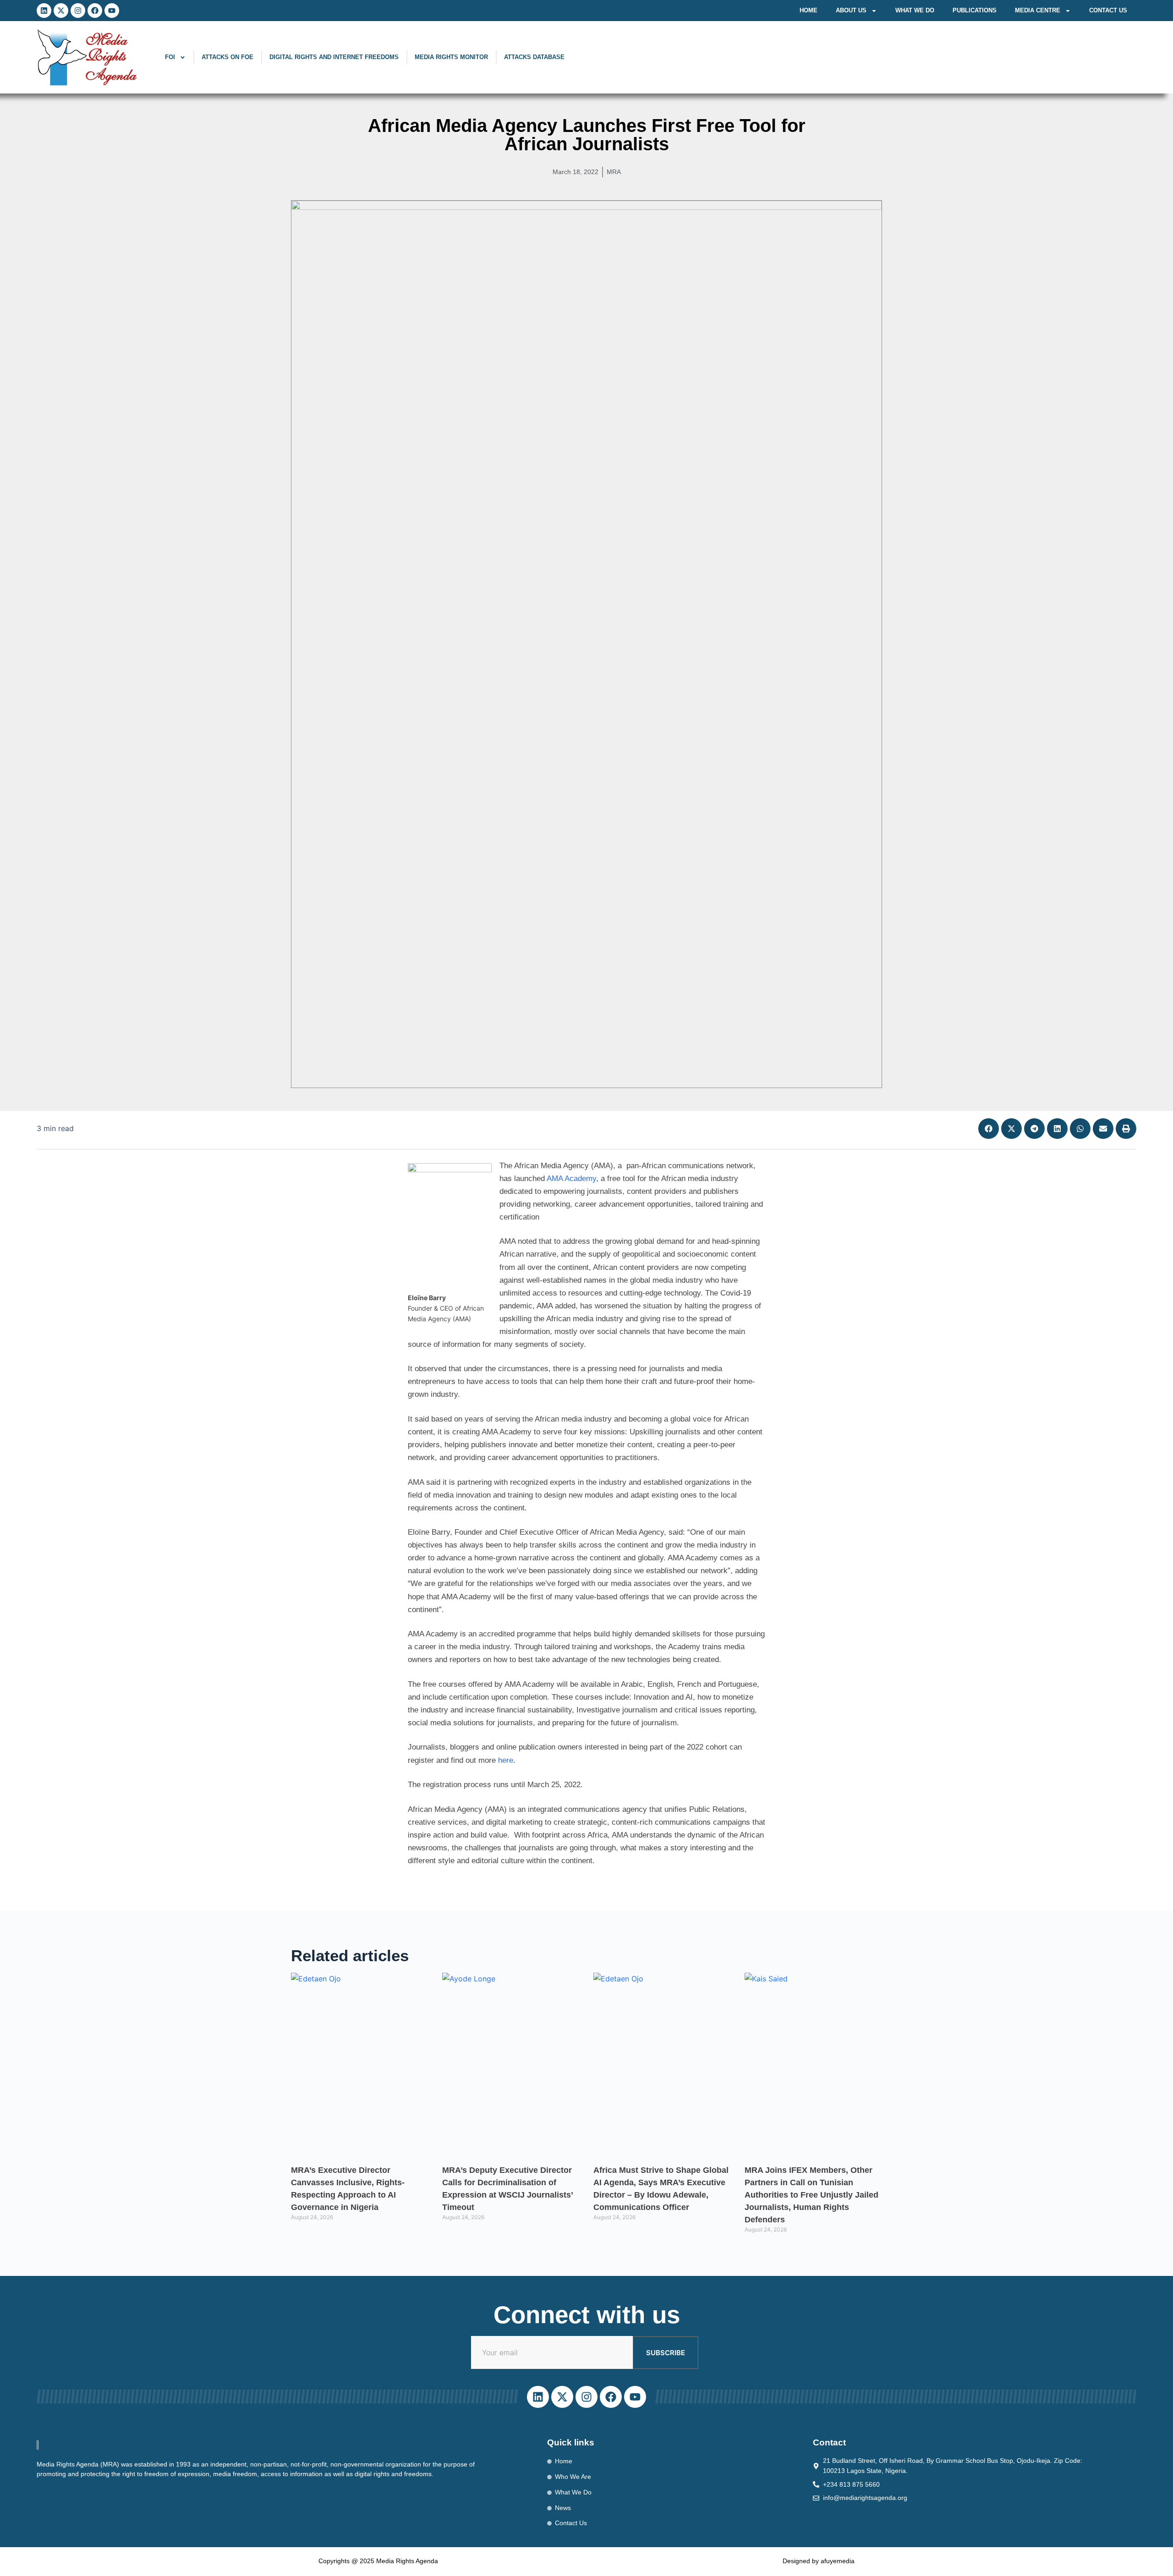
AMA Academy (571, 1179)
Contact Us (1108, 10)
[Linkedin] (44, 11)
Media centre (1038, 10)
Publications (975, 10)
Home (808, 10)
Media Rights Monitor (451, 57)
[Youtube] (112, 11)
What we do (915, 10)
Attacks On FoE (227, 57)
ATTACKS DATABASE (534, 57)
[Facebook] (95, 11)
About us (851, 10)
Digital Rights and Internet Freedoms (334, 57)
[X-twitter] (61, 11)
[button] (989, 1129)
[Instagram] (78, 11)
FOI (170, 57)
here (506, 1760)
